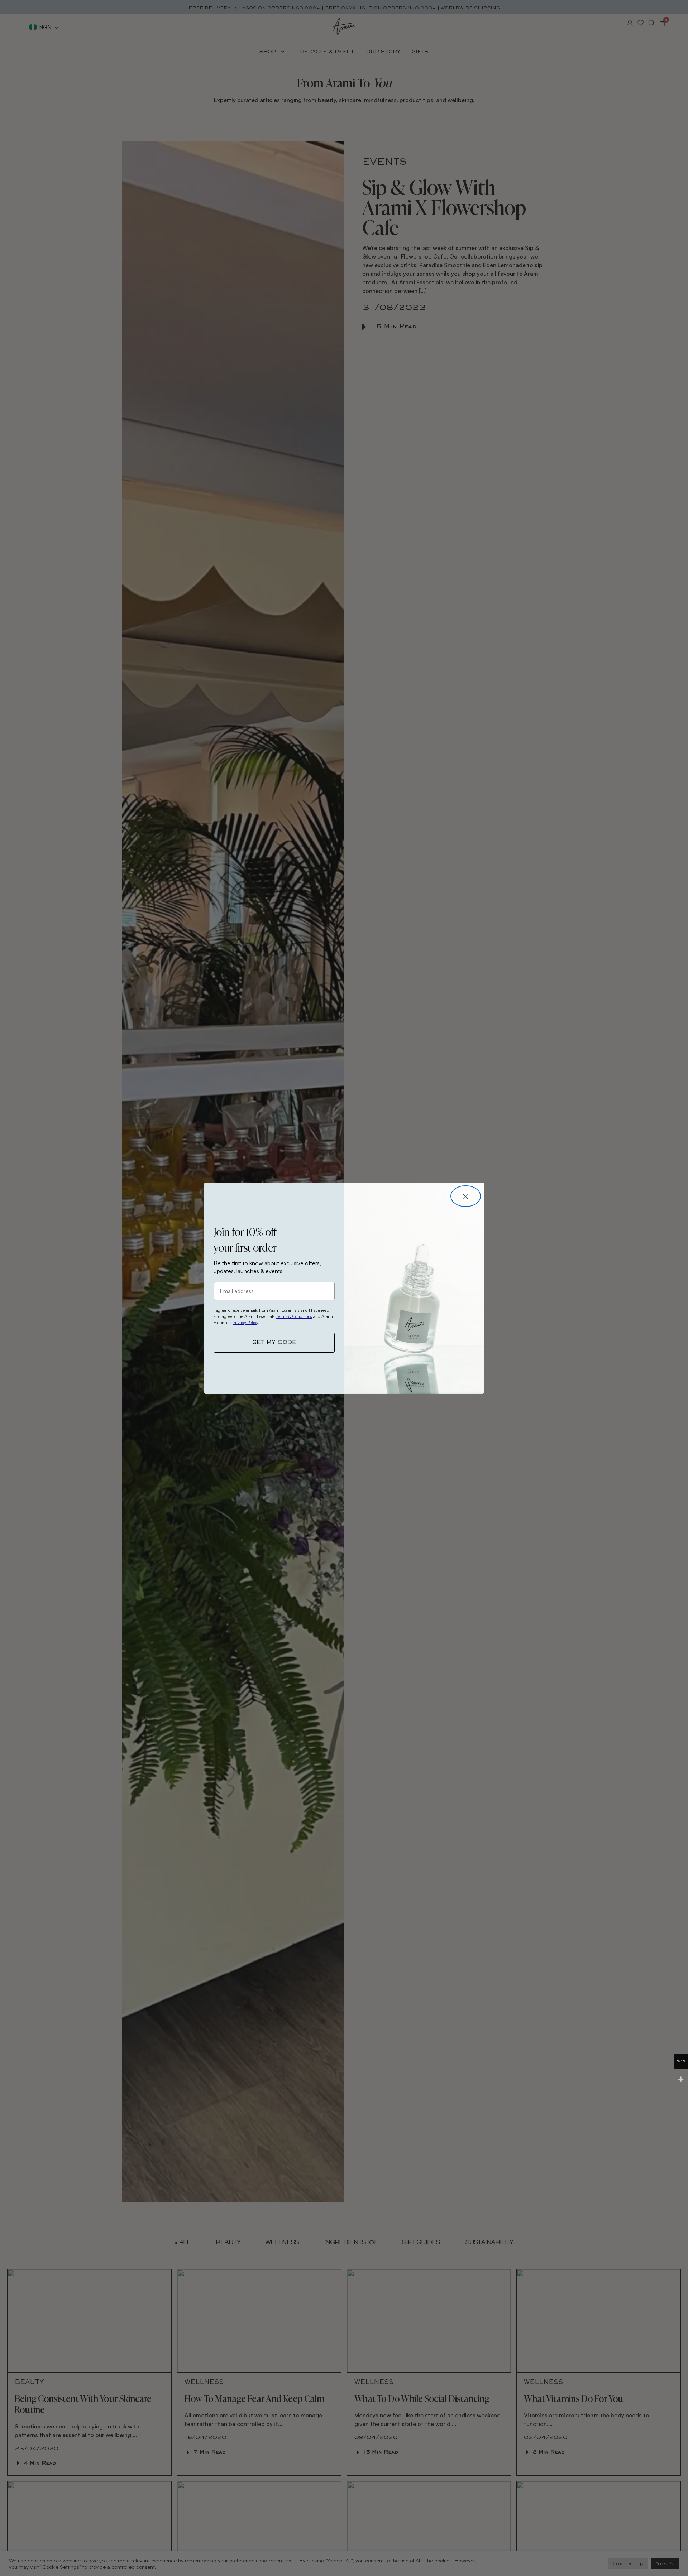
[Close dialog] (466, 1196)
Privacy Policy (245, 1322)
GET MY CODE (274, 1343)
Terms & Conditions (294, 1316)
